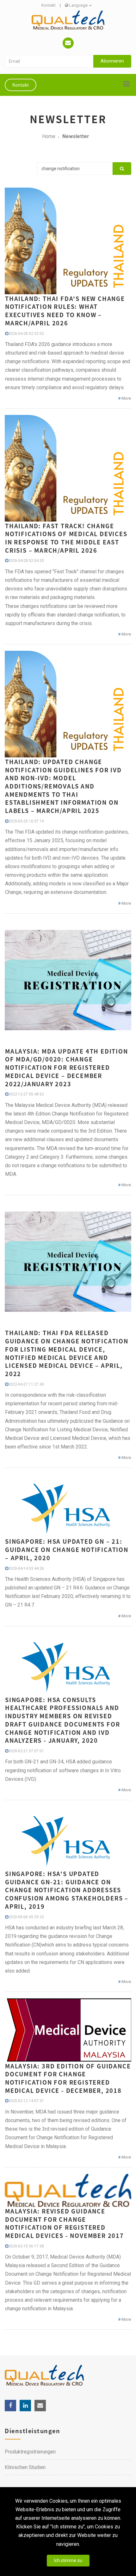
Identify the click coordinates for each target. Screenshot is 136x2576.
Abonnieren (112, 61)
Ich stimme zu (68, 2560)
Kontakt (49, 5)
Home (49, 136)
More (126, 398)
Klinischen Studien (25, 2467)
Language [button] (78, 5)
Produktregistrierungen (30, 2452)
